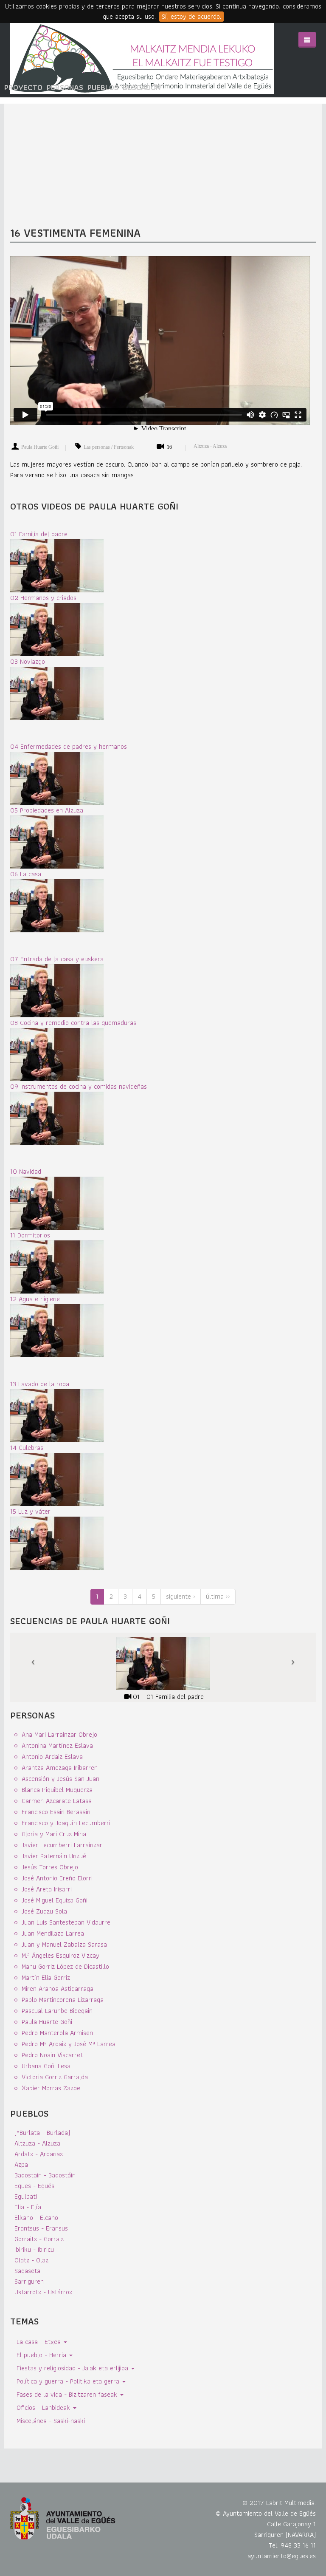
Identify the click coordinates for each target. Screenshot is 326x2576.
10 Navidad (26, 1171)
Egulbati (26, 2196)
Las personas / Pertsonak (109, 447)
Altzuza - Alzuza (210, 446)
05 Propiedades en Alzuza (47, 810)
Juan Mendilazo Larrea (53, 1933)
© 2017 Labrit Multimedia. (279, 2503)
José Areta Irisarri (47, 1889)
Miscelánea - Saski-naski (51, 2421)
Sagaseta (27, 2271)
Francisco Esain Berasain (56, 1812)
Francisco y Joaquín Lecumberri (66, 1823)
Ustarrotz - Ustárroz (43, 2292)
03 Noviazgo (28, 661)
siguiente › (181, 1596)
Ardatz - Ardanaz (39, 2154)
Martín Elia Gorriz (46, 1977)
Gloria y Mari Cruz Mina (54, 1834)
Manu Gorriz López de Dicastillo (65, 1966)
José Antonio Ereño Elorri (57, 1878)
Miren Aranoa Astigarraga (58, 1989)
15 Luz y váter (30, 1511)
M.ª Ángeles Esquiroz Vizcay (60, 1955)
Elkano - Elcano (36, 2218)
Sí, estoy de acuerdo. (191, 17)
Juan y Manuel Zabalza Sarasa (64, 1944)
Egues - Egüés (34, 2186)
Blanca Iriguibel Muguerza (57, 1790)
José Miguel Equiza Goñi (55, 1900)
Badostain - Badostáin (45, 2175)
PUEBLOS (103, 87)
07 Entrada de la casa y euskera (57, 959)
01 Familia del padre (39, 534)
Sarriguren (29, 2281)
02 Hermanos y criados (43, 598)
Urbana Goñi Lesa (46, 2066)
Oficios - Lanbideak (44, 2408)
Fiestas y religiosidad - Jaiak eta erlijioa (73, 2368)
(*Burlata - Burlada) (42, 2133)
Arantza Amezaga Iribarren (60, 1768)
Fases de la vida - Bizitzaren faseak (68, 2394)
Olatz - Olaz (31, 2260)
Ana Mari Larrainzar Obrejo (59, 1734)
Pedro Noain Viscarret (52, 2055)
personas (65, 87)
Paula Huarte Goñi (40, 447)
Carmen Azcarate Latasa (57, 1801)
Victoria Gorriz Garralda (55, 2077)
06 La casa (26, 874)
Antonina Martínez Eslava (57, 1745)
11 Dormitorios (30, 1235)
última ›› (218, 1596)
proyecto (23, 87)
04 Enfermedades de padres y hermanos (69, 746)
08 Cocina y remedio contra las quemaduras (73, 1023)
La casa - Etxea (40, 2342)
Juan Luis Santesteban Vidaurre (66, 1922)
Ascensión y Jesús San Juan (60, 1779)
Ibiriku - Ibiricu (34, 2249)
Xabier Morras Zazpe (51, 2088)
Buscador (142, 87)
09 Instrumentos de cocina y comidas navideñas (79, 1086)
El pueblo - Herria (42, 2355)
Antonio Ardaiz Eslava (52, 1756)
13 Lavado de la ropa (40, 1384)
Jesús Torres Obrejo (50, 1867)
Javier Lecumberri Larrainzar (62, 1845)
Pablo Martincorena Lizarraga (63, 2000)
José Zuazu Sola (44, 1911)
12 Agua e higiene (35, 1299)
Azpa (21, 2164)
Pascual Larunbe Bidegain (57, 2011)
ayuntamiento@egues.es (282, 2556)
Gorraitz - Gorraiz (39, 2239)
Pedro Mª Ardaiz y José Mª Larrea (69, 2044)
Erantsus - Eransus (41, 2228)
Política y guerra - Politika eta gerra (69, 2381)
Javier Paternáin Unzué (54, 1856)
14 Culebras (27, 1448)
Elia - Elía (28, 2207)
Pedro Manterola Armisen (57, 2033)
